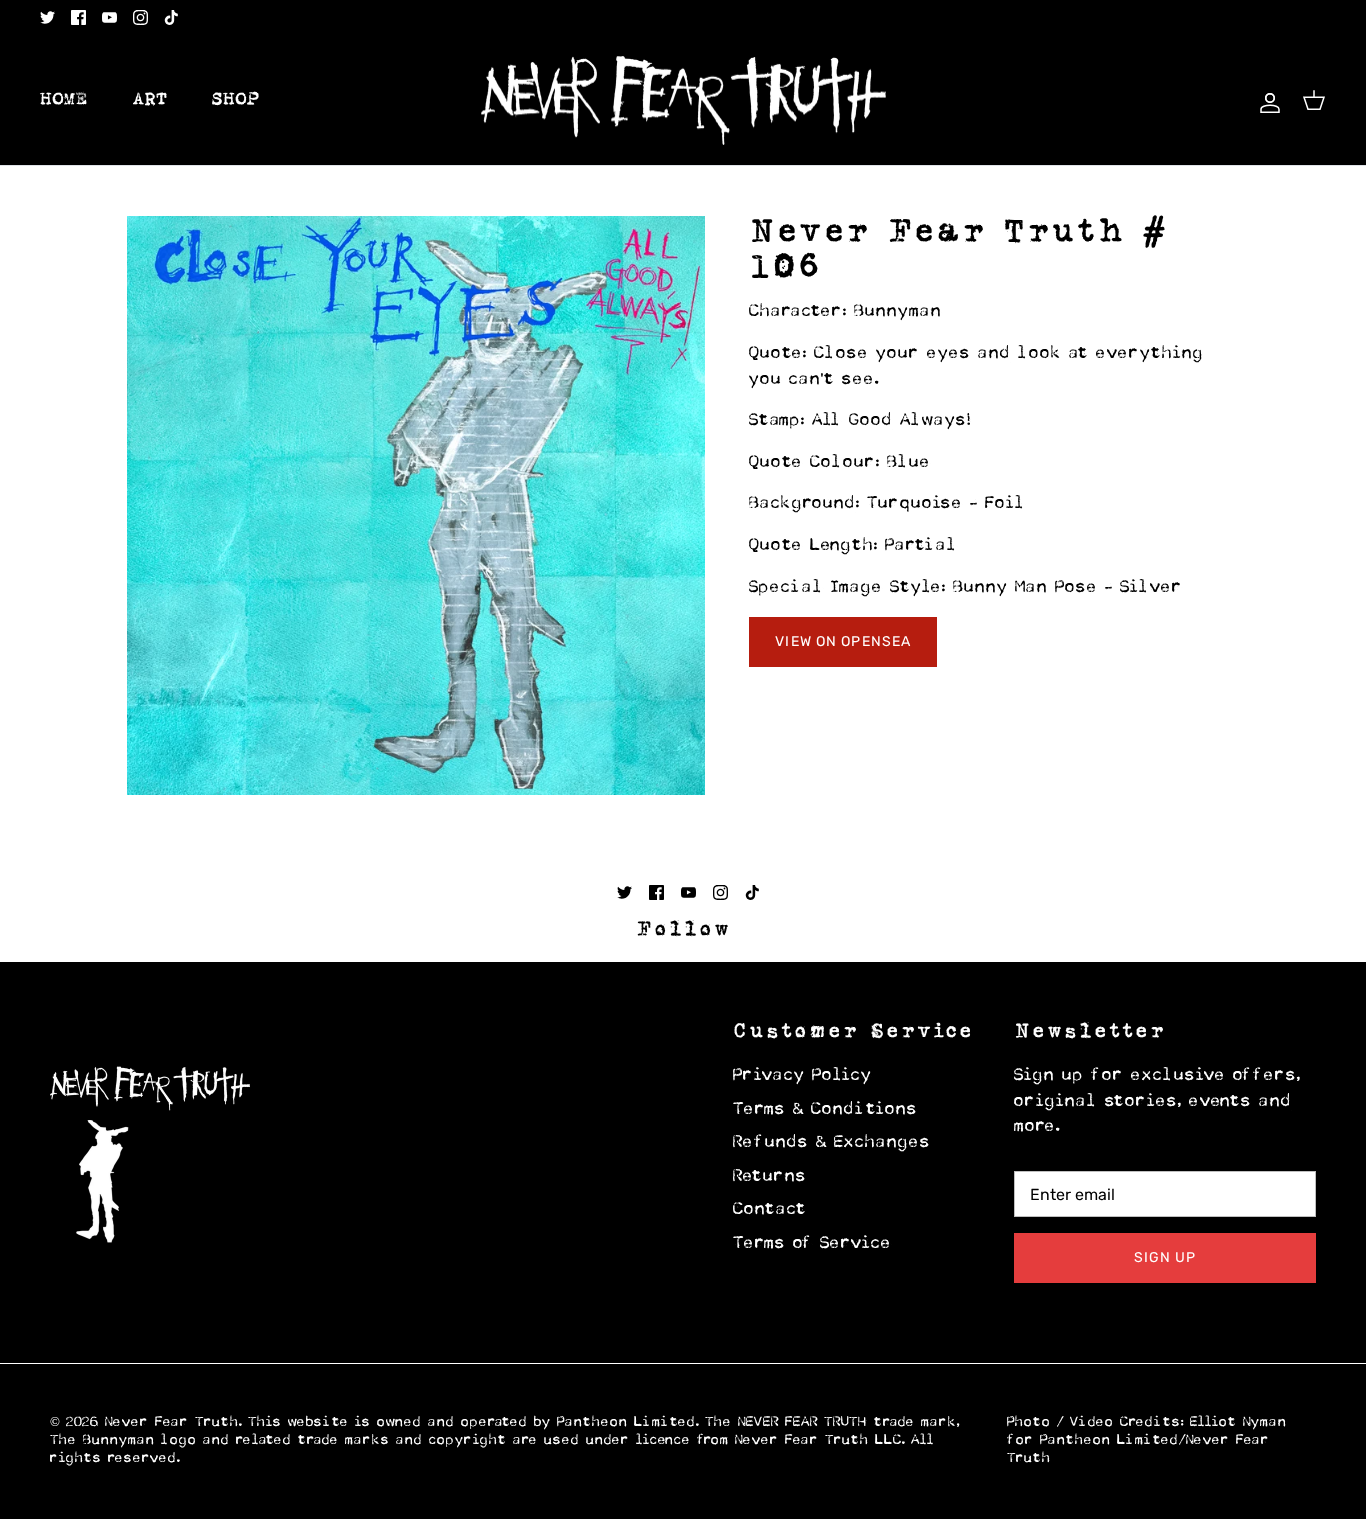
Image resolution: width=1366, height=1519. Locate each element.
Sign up (1165, 1257)
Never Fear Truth (172, 1422)
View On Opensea (843, 641)
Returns (770, 1177)
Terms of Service (812, 1244)
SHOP (236, 100)
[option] (416, 505)
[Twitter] (47, 17)
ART (150, 100)
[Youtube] (109, 17)
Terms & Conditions (825, 1110)
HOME (64, 100)
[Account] (1266, 100)
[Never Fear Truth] (683, 101)
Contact (770, 1210)
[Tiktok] (171, 17)
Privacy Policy (802, 1076)
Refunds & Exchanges (832, 1143)
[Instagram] (140, 17)
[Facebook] (78, 17)
